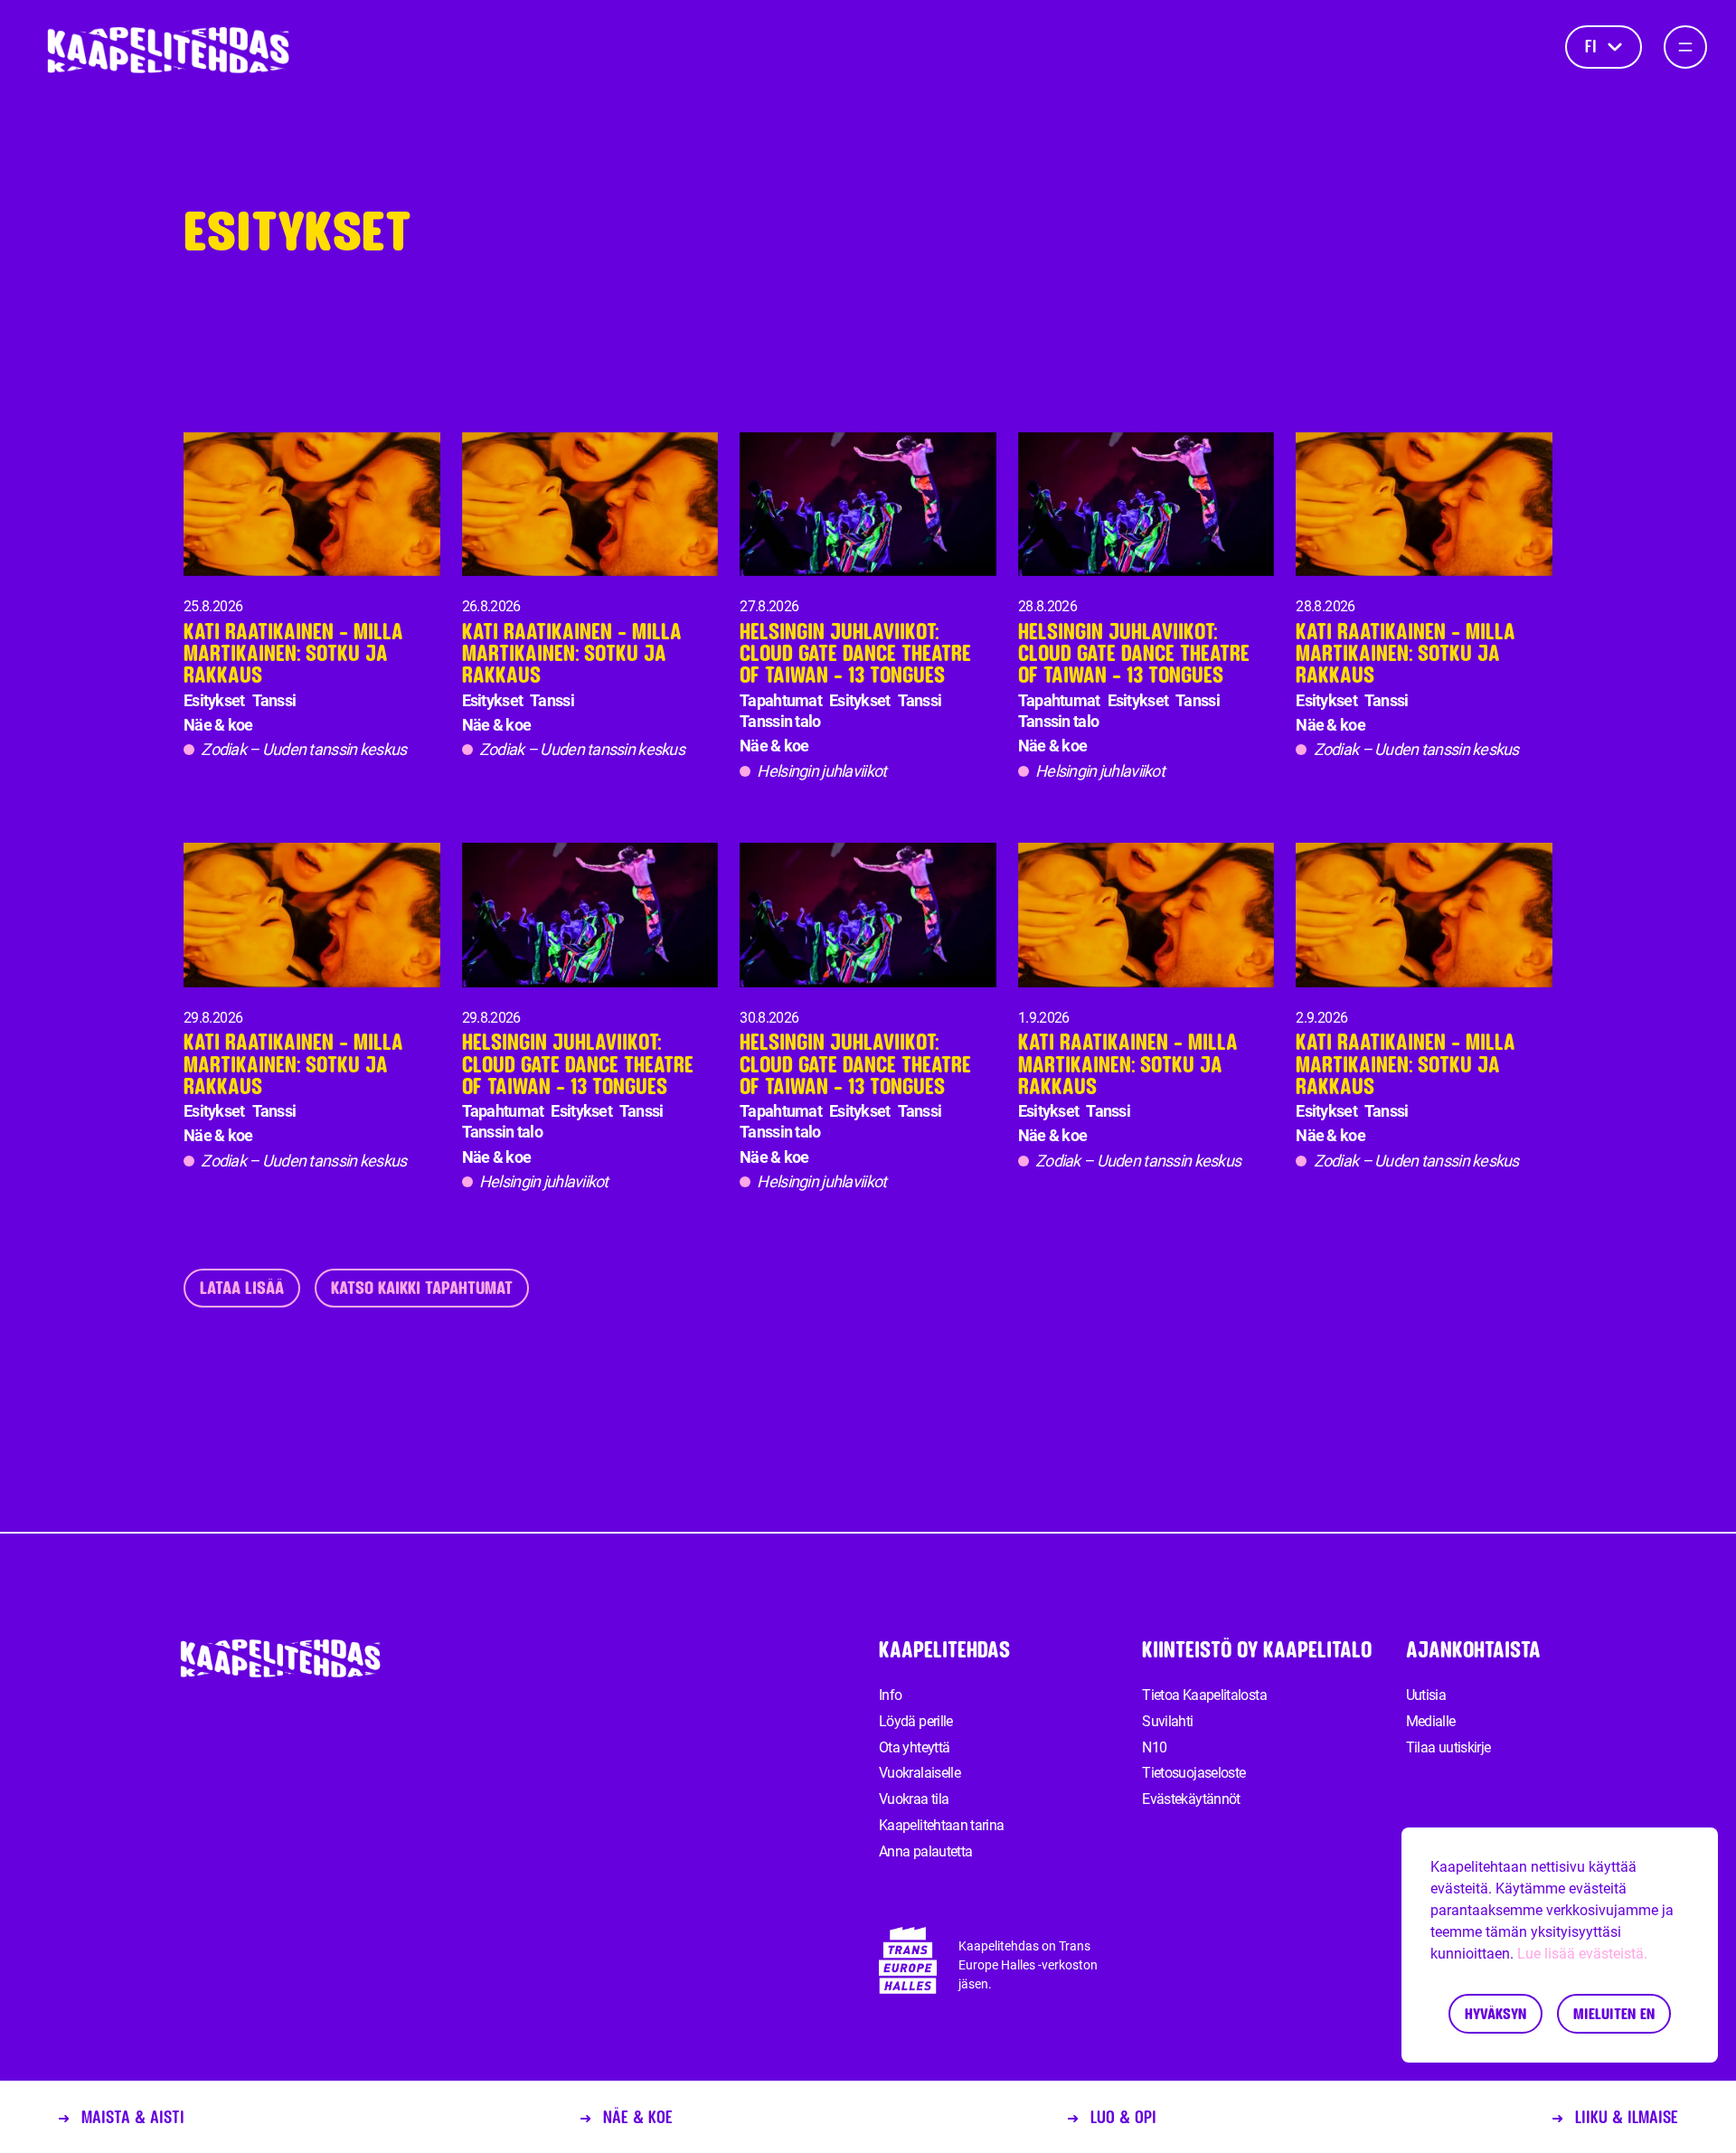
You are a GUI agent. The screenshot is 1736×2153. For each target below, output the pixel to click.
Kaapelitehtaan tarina (942, 1825)
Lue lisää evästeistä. (1582, 1954)
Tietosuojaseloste (1193, 1773)
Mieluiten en (1614, 2013)
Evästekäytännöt (1191, 1799)
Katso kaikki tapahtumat (422, 1288)
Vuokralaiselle (920, 1773)
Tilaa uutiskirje (1448, 1747)
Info (890, 1695)
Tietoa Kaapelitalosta (1204, 1695)
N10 (1154, 1747)
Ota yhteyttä (914, 1747)
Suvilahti (1167, 1721)
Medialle (1431, 1721)
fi (1591, 46)
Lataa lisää (242, 1288)
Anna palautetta (925, 1851)
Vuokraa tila (914, 1799)
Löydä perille (916, 1721)
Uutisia (1426, 1695)
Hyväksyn (1495, 2013)
